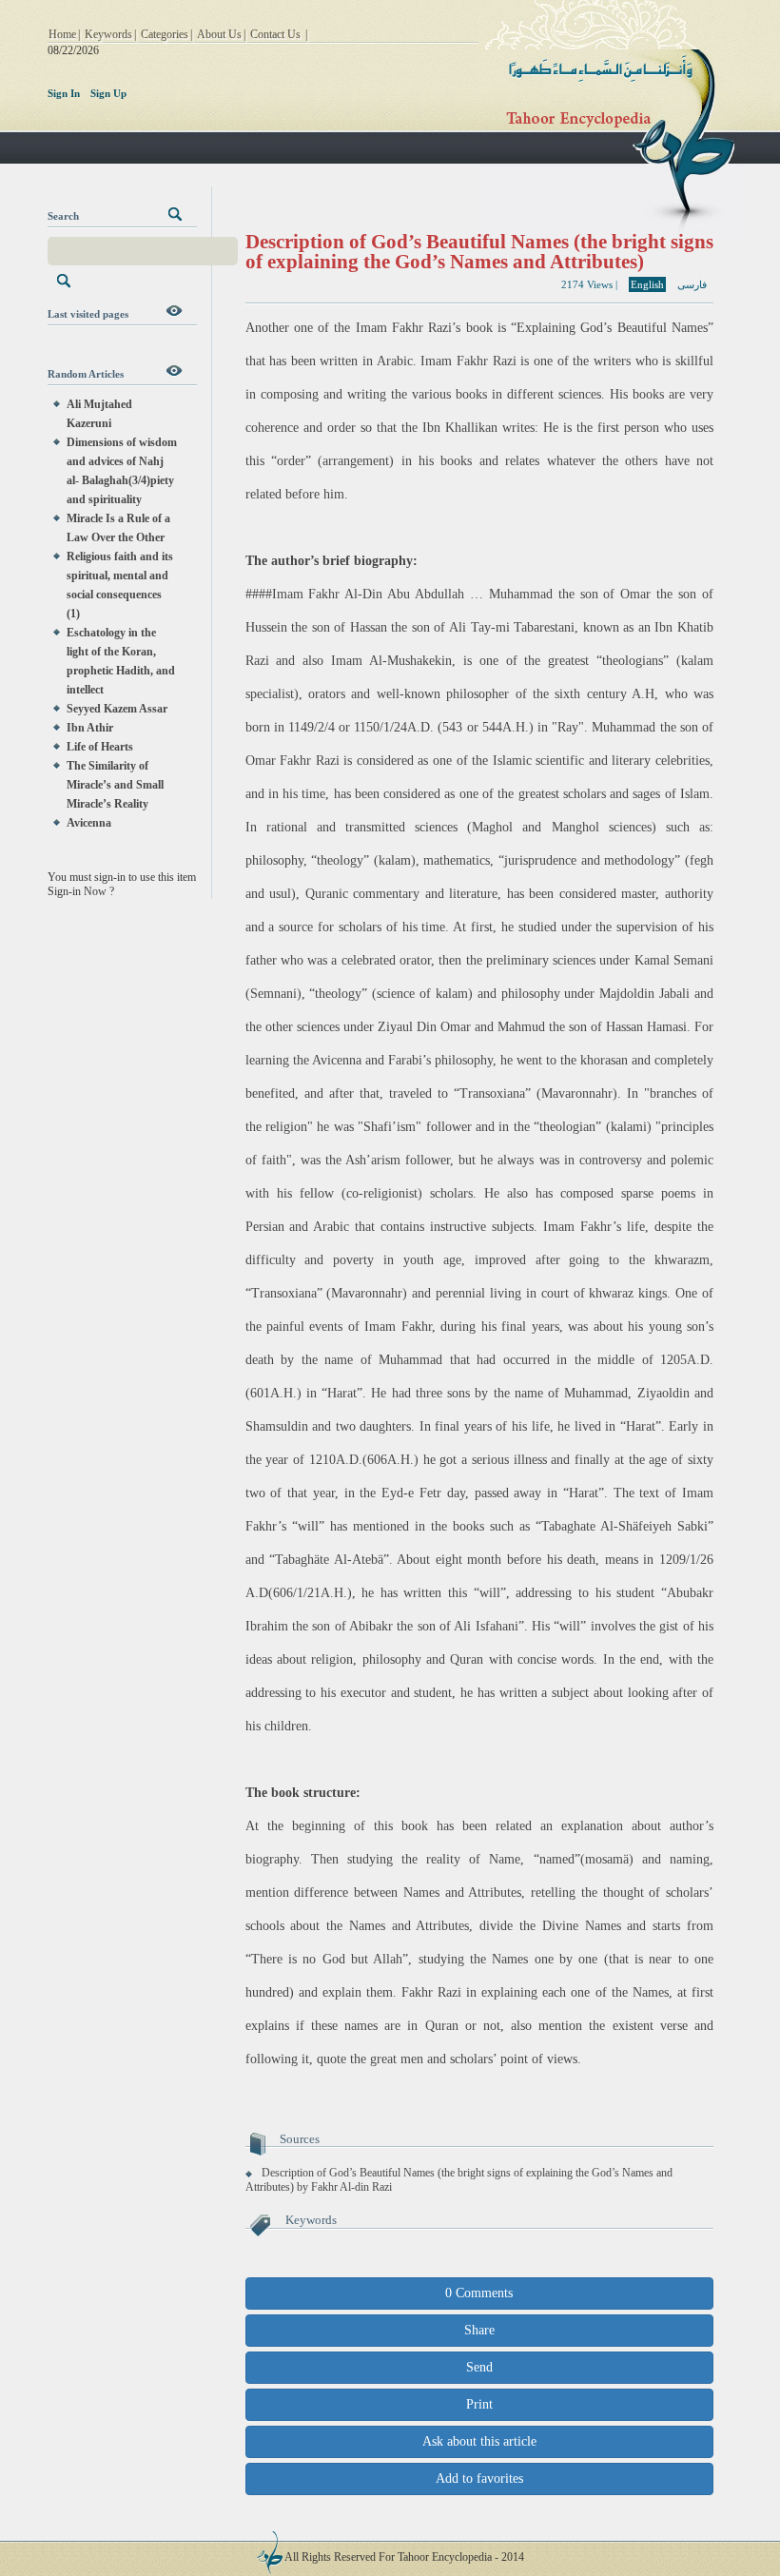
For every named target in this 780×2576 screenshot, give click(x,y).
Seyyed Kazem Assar (117, 709)
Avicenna (89, 823)
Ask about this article (479, 2441)
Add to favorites (479, 2478)
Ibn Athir (90, 728)
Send (479, 2367)
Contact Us (275, 34)
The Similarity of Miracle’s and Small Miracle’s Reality (115, 785)
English (647, 284)
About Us (219, 34)
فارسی (692, 284)
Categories (165, 34)
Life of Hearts (100, 747)
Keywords (108, 34)
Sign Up (108, 93)
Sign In (64, 93)
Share (479, 2330)
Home (62, 34)
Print (479, 2404)
